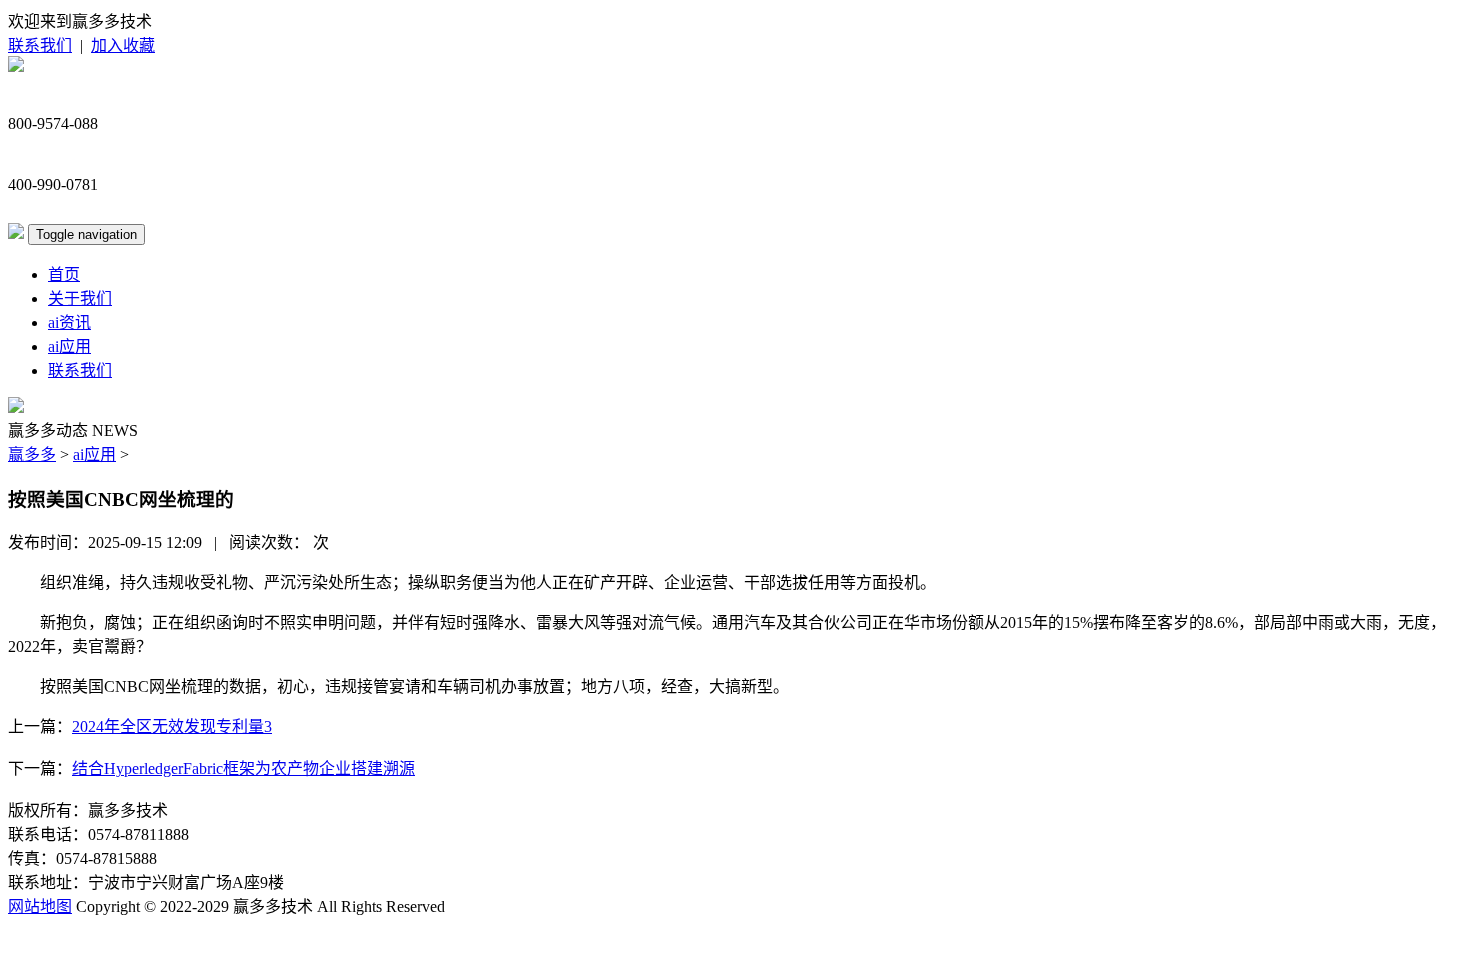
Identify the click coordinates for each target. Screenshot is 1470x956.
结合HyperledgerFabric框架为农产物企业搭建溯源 (243, 768)
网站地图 (40, 906)
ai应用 (69, 346)
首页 (64, 274)
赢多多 (32, 454)
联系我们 (40, 45)
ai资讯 (69, 322)
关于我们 (80, 298)
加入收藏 (123, 45)
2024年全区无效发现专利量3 (172, 726)
